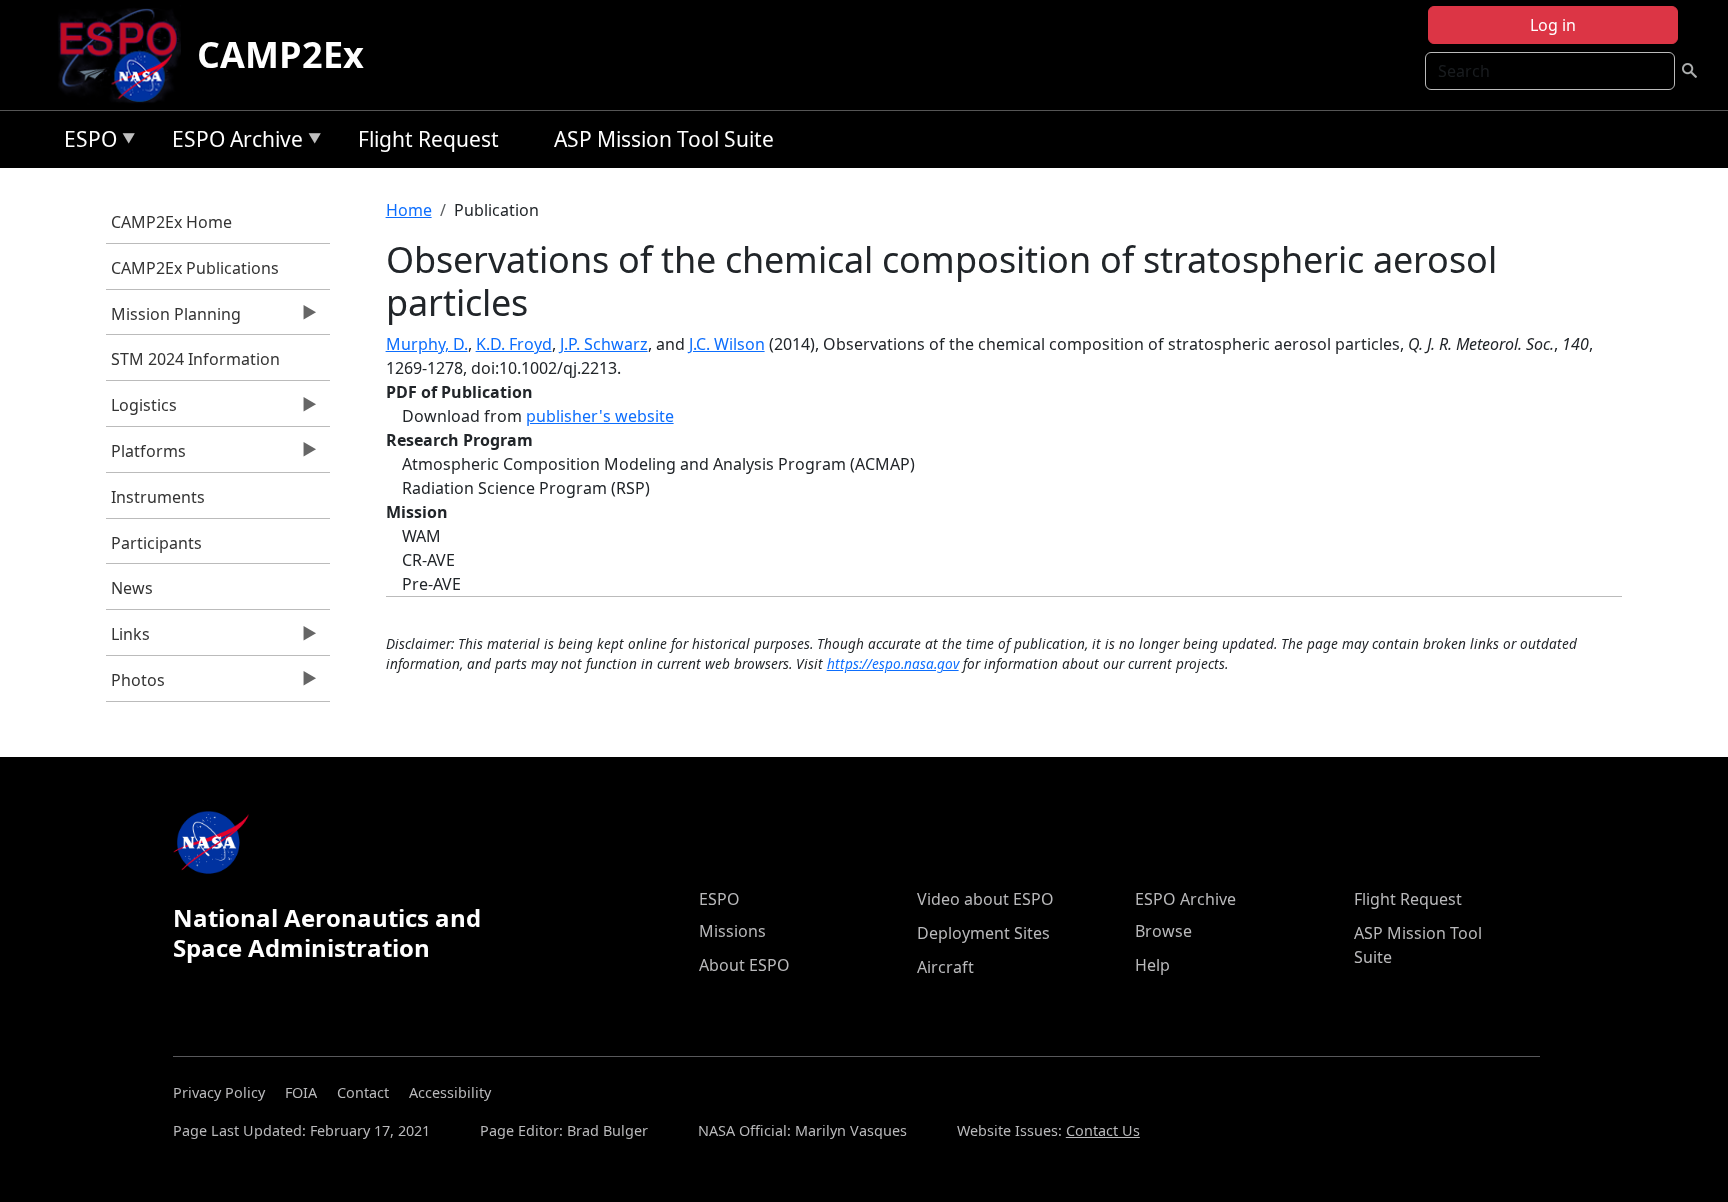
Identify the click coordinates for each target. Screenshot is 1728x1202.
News (132, 588)
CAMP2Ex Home (171, 222)
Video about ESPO (985, 899)
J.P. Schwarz (604, 344)
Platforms (146, 456)
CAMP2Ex (280, 54)
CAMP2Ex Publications (195, 268)
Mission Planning (173, 319)
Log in (1553, 25)
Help (1152, 965)
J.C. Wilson (727, 344)
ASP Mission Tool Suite (664, 139)
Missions (732, 931)
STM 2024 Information (195, 359)
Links (128, 639)
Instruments (158, 497)
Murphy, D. (427, 344)
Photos (135, 685)
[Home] (126, 55)
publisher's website (600, 416)
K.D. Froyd (514, 344)
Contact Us (1103, 1130)
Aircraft (945, 967)
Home (409, 210)
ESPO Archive (232, 142)
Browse (1163, 931)
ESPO (85, 142)
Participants (156, 543)
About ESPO (744, 965)
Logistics (141, 410)
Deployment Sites (983, 933)
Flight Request (428, 139)
